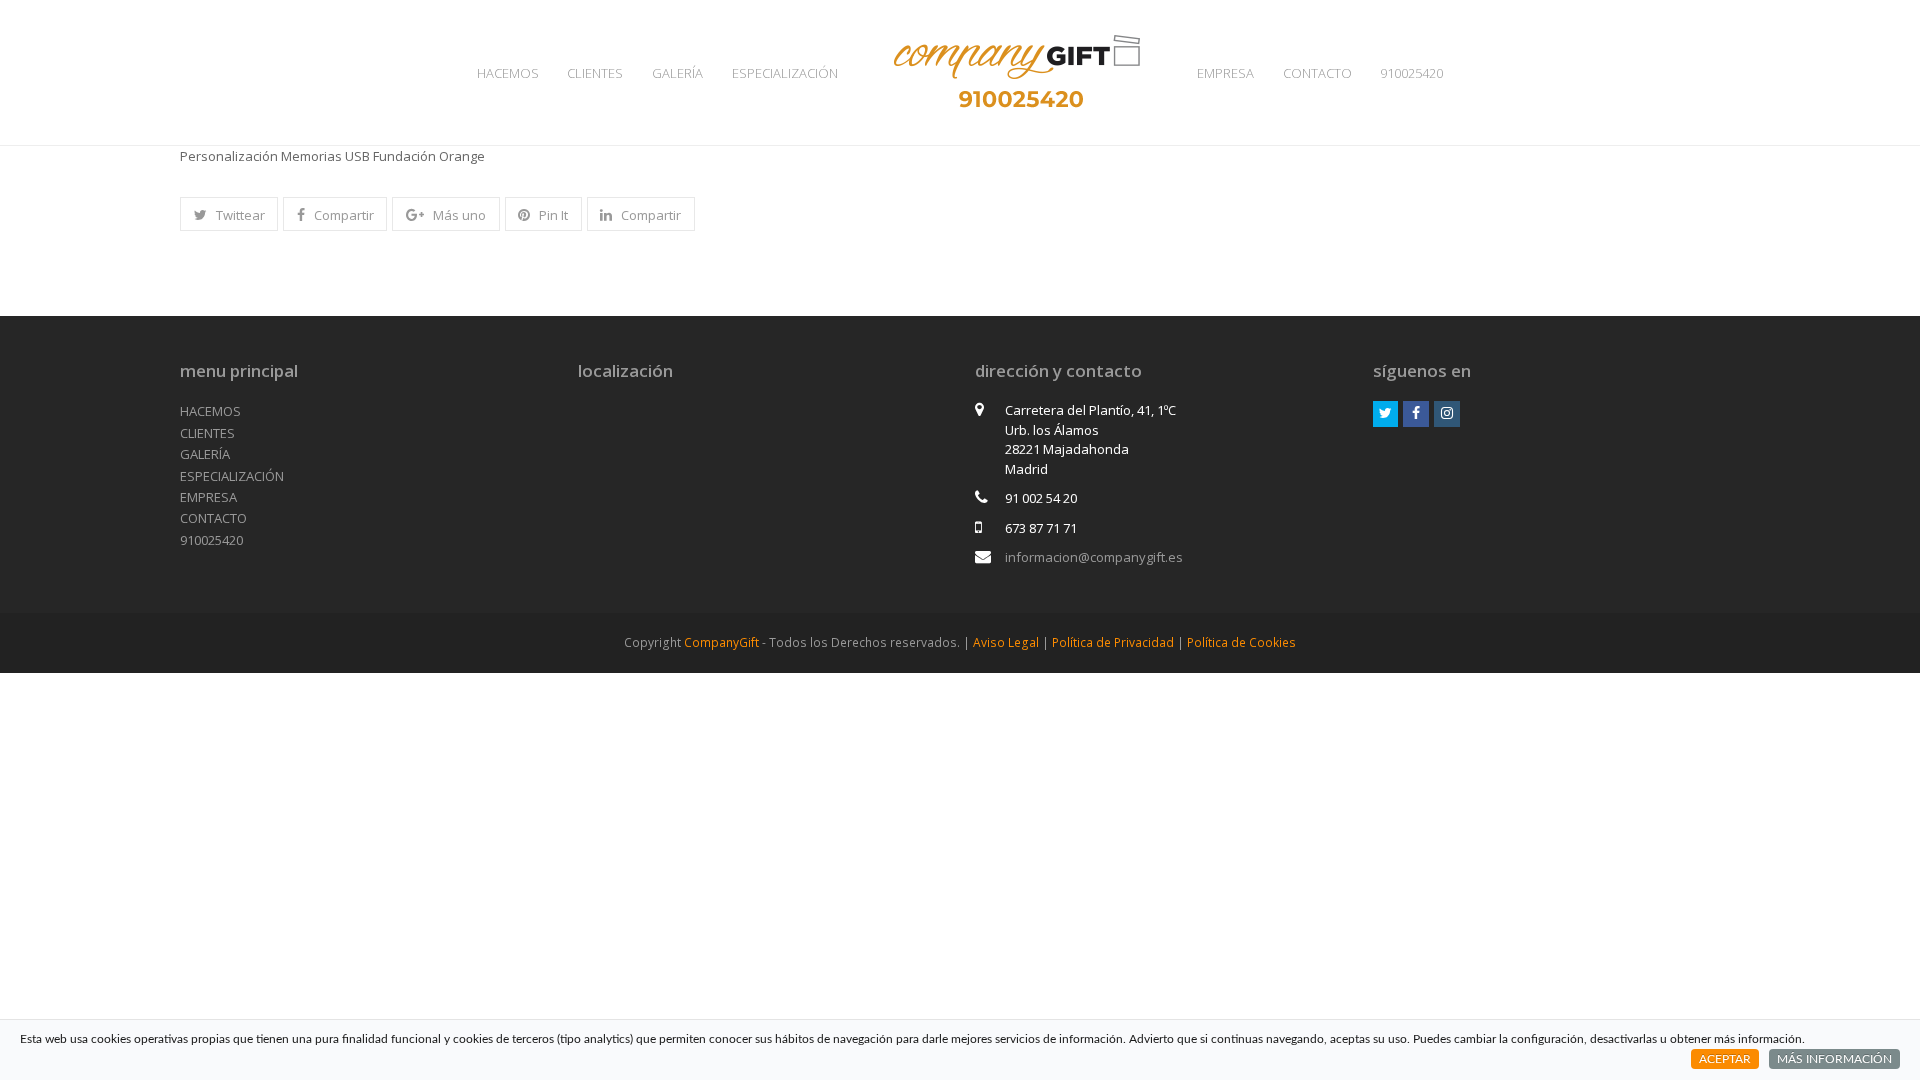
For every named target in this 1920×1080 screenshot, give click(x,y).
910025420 (211, 540)
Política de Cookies (1241, 642)
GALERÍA (205, 454)
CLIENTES (207, 433)
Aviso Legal (1006, 642)
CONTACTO (213, 518)
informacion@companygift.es (1094, 557)
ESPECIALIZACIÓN (232, 476)
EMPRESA (208, 497)
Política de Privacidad (1113, 642)
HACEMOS (210, 411)
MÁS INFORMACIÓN (1834, 1059)
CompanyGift (721, 642)
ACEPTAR (1725, 1059)
